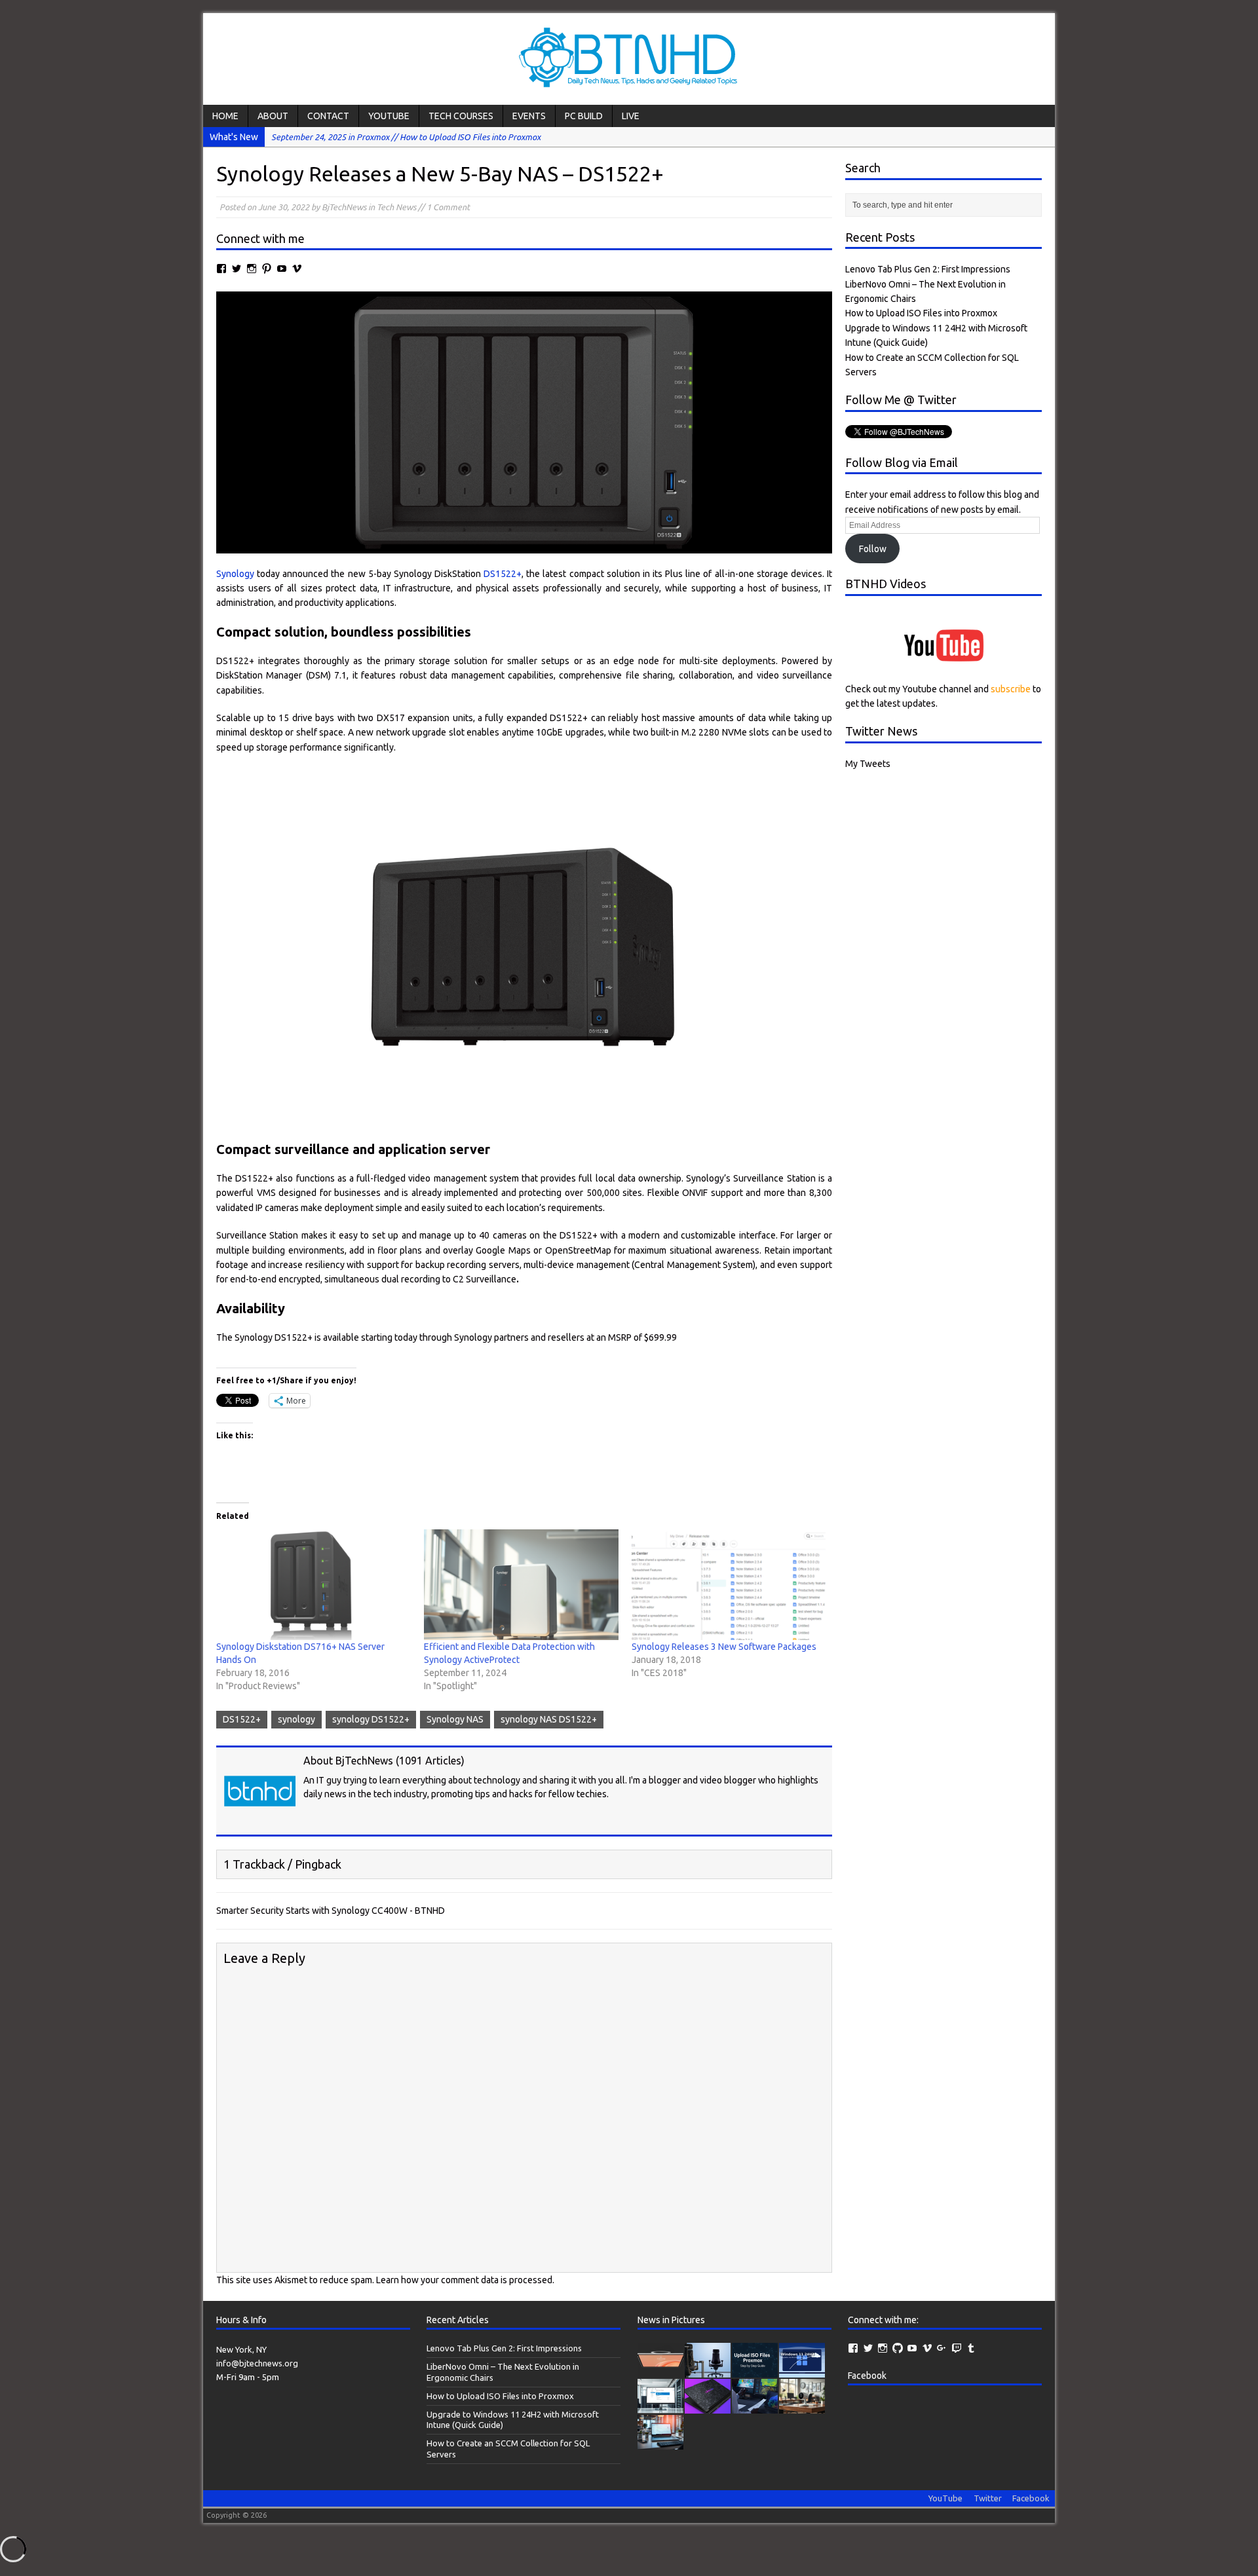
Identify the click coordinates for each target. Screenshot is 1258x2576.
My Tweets (868, 764)
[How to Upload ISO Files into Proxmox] (755, 2370)
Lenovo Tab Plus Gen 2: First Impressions (928, 269)
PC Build (584, 116)
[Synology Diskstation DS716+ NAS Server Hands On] (314, 1585)
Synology (235, 574)
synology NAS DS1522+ (549, 1719)
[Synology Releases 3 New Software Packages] (729, 1585)
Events (529, 116)
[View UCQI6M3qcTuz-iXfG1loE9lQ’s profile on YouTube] (282, 269)
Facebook (867, 2376)
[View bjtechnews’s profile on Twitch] (957, 2348)
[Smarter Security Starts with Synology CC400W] (802, 2406)
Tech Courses (461, 116)
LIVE (631, 116)
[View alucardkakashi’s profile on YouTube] (912, 2348)
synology (296, 1719)
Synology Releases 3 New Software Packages (724, 1647)
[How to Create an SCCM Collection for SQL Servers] (660, 2406)
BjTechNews (344, 207)
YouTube (389, 116)
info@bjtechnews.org (257, 2363)
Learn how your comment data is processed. (465, 2280)
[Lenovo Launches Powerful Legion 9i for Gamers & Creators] (708, 2406)
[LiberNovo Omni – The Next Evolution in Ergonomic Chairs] (708, 2370)
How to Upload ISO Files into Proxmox (921, 313)
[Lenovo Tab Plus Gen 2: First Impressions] (660, 2370)
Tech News (396, 207)
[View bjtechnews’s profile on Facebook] (221, 269)
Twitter (988, 2498)
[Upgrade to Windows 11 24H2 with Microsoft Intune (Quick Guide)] (802, 2370)
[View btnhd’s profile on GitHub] (898, 2348)
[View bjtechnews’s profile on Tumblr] (971, 2348)
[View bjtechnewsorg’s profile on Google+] (942, 2348)
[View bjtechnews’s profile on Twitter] (237, 269)
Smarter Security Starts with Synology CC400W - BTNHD (331, 1911)
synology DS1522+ (371, 1719)
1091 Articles (430, 1761)
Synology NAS (455, 1719)
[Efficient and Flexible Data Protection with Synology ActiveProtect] (521, 1585)
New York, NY (241, 2349)
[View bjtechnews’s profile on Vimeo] (297, 269)
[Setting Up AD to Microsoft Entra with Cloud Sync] (660, 2442)
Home (225, 116)
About (273, 116)
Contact (328, 116)
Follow (873, 549)
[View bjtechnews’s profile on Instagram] (252, 269)
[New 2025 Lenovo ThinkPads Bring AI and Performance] (755, 2406)
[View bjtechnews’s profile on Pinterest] (267, 269)
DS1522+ (503, 574)
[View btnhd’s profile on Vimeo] (927, 2348)
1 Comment (448, 207)
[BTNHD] (629, 59)
